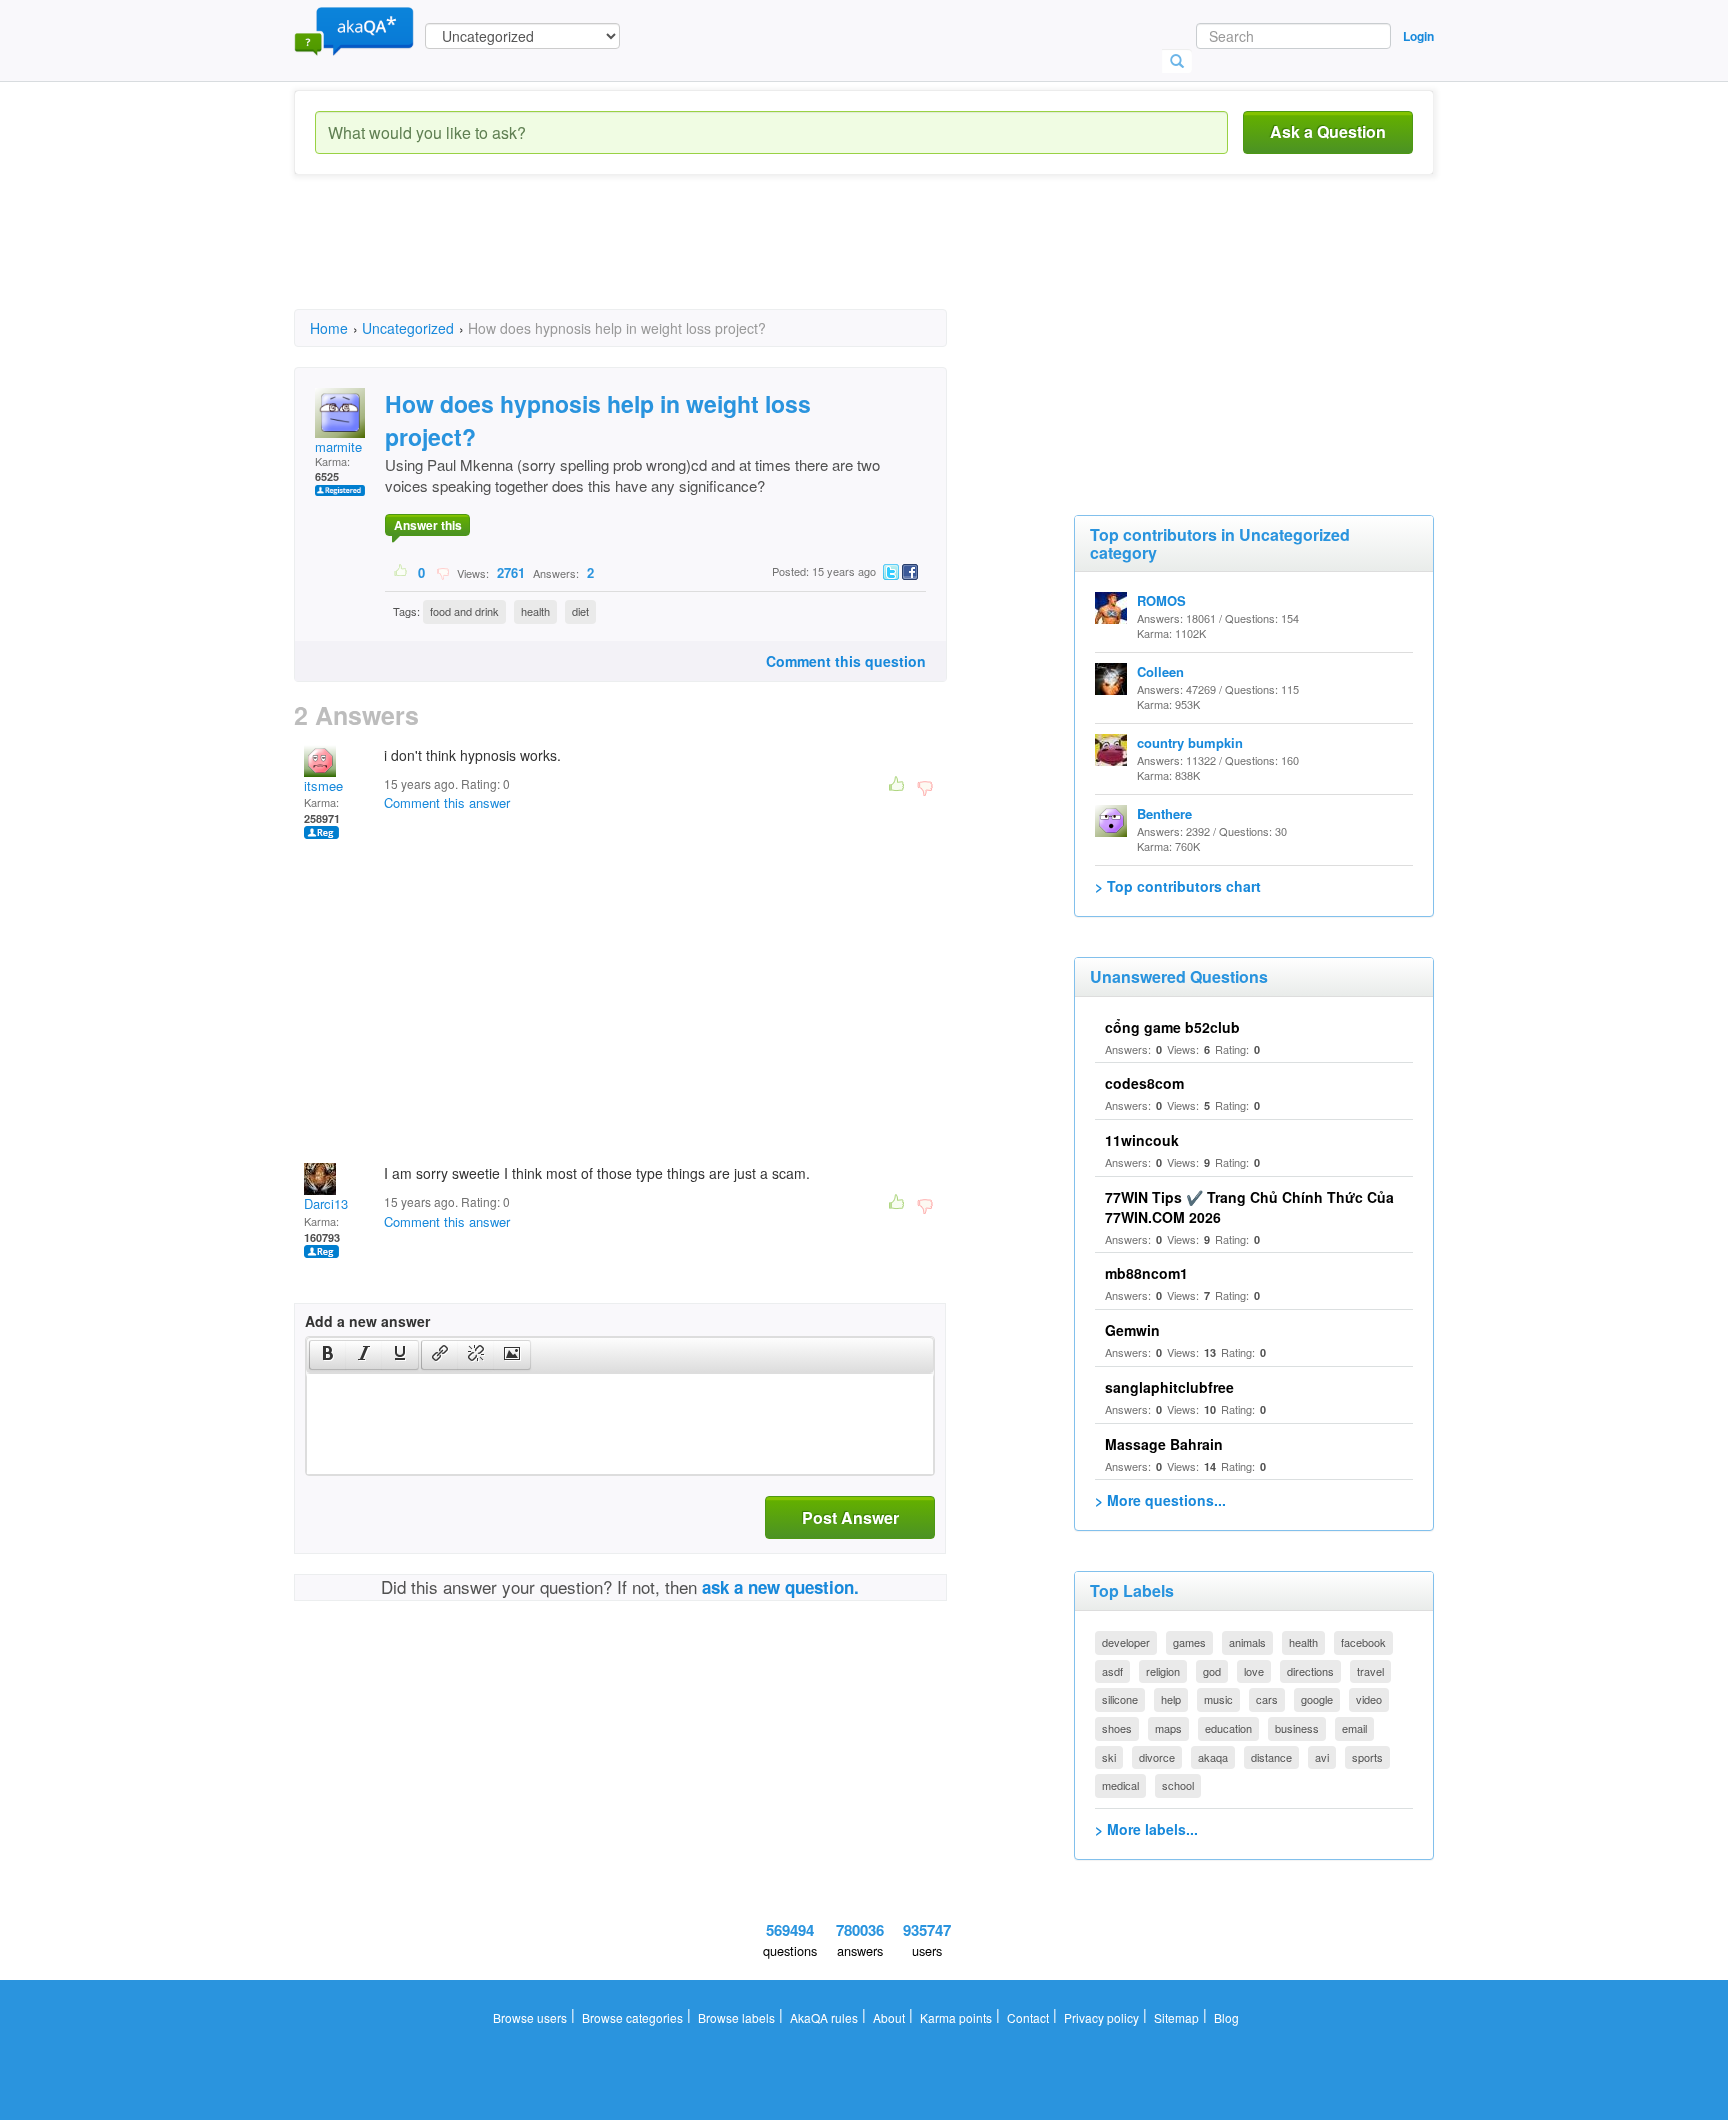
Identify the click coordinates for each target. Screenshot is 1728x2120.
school (1178, 1785)
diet (580, 611)
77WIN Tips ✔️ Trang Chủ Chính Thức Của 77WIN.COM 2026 (1249, 1207)
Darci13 (326, 1203)
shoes (1117, 1728)
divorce (1157, 1757)
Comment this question (846, 661)
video (1369, 1699)
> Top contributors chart (1178, 886)
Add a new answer (367, 1321)
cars (1267, 1699)
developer (1126, 1642)
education (1228, 1728)
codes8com (1144, 1083)
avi (1322, 1757)
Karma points (956, 2017)
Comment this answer (447, 802)
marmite (338, 446)
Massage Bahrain (1164, 1444)
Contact (1028, 2017)
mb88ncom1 (1146, 1273)
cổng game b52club (1172, 1027)
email (1354, 1728)
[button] (327, 1355)
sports (1367, 1757)
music (1218, 1699)
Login (1418, 36)
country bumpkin (1190, 742)
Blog (1226, 2017)
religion (1163, 1671)
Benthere (1164, 813)
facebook (1363, 1642)
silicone (1120, 1699)
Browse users (530, 2017)
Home (329, 328)
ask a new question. (780, 1587)
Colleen (1160, 671)
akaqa (1213, 1757)
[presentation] (328, 1355)
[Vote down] (442, 572)
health (535, 611)
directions (1310, 1671)
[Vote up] (401, 572)
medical (1120, 1785)
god (1212, 1671)
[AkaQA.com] (354, 30)
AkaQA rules (824, 2017)
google (1317, 1699)
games (1189, 1642)
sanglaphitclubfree (1169, 1387)
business (1297, 1728)
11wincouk (1142, 1140)
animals (1247, 1642)
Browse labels (736, 2017)
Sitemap (1176, 2017)
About (889, 2017)
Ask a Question (1328, 131)
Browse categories (632, 2017)
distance (1271, 1757)
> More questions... (1160, 1500)
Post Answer (850, 1517)
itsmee (323, 785)
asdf (1112, 1671)
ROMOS (1161, 600)
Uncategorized (408, 328)
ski (1109, 1757)
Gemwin (1132, 1330)
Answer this (428, 525)
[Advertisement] (658, 260)
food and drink (464, 611)
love (1254, 1671)
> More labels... (1146, 1829)
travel (1370, 1671)
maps (1168, 1728)
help (1171, 1699)
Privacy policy (1101, 2017)
